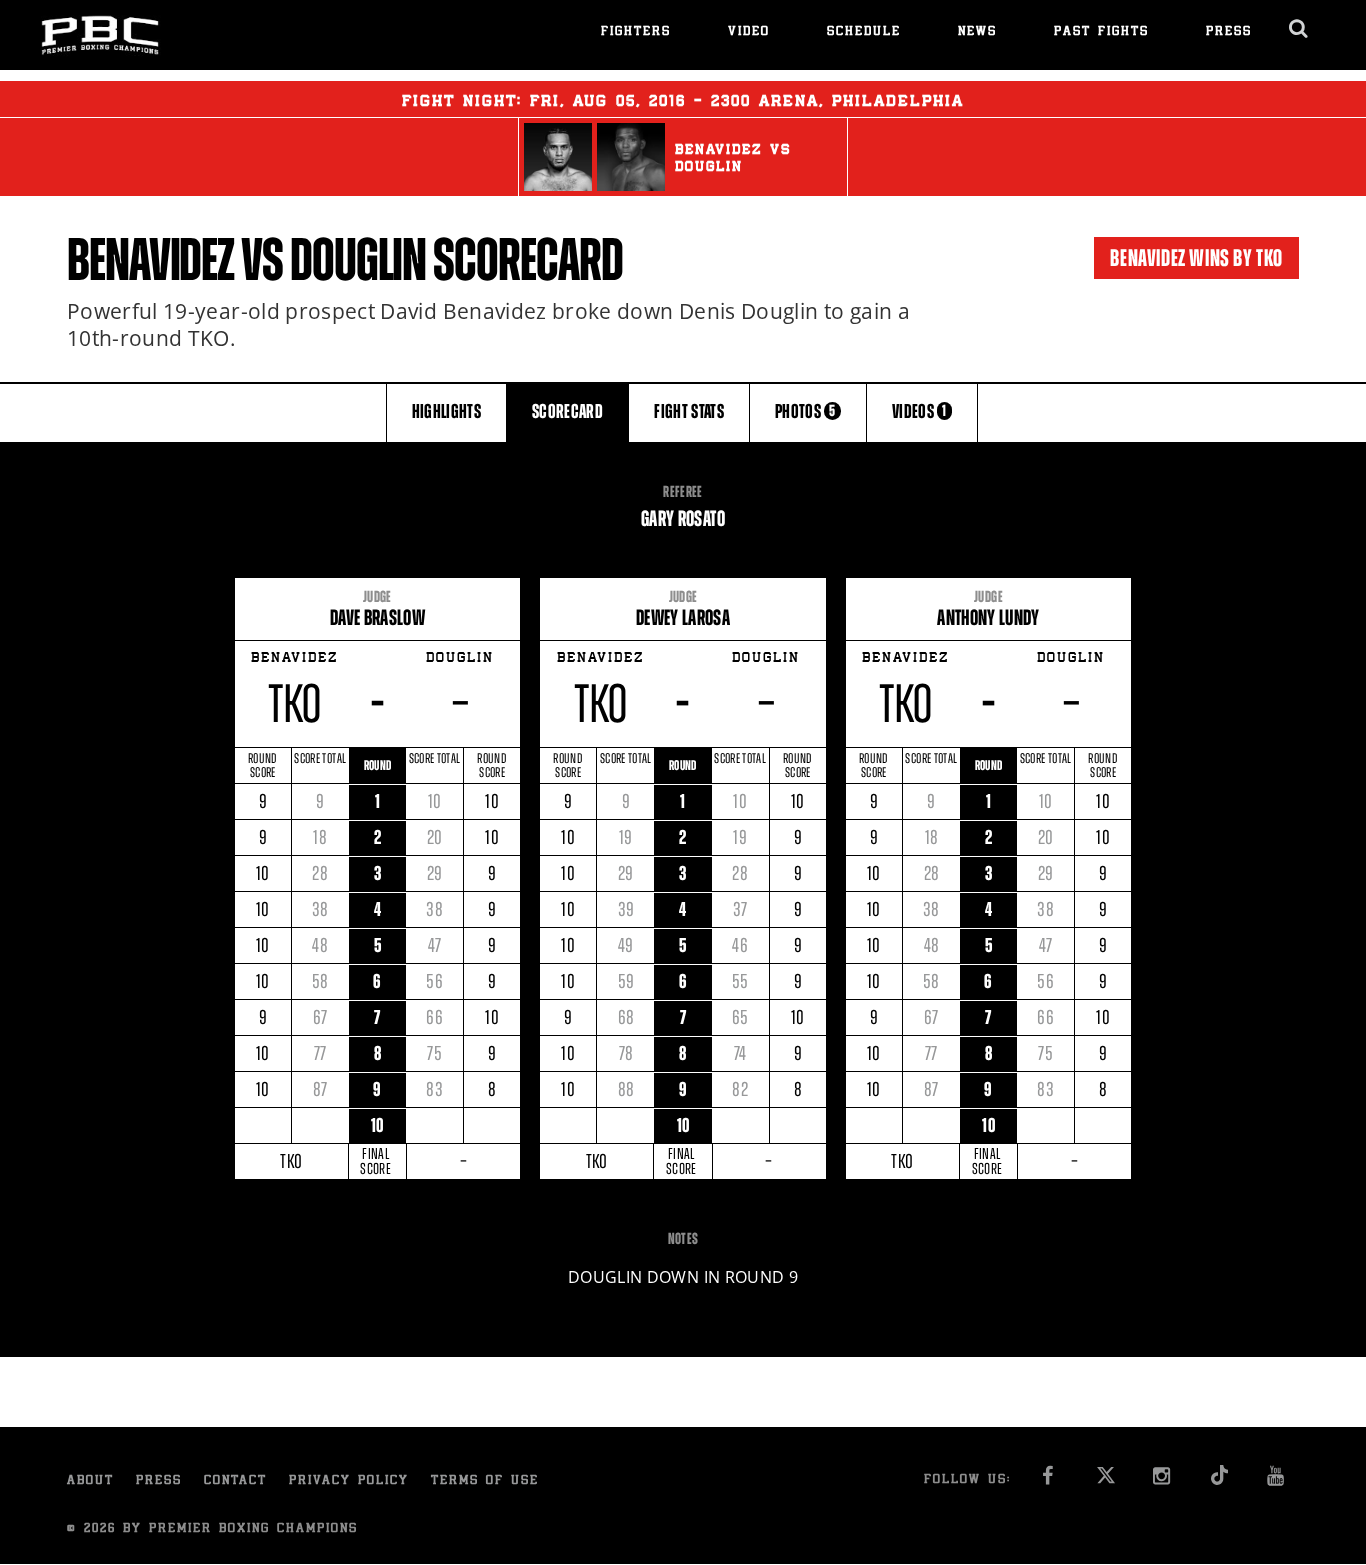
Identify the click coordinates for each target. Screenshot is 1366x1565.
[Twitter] (1105, 1481)
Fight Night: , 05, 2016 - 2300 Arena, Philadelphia (683, 102)
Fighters (636, 32)
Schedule (864, 32)
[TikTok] (1219, 1481)
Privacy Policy (349, 1481)
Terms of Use (485, 1481)
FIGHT (689, 411)
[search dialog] (1299, 29)
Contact (235, 1481)
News (977, 32)
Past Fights (1101, 32)
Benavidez (150, 260)
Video (749, 32)
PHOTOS (805, 411)
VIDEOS (919, 411)
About (90, 1481)
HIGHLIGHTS (447, 411)
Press (1229, 32)
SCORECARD (567, 411)
